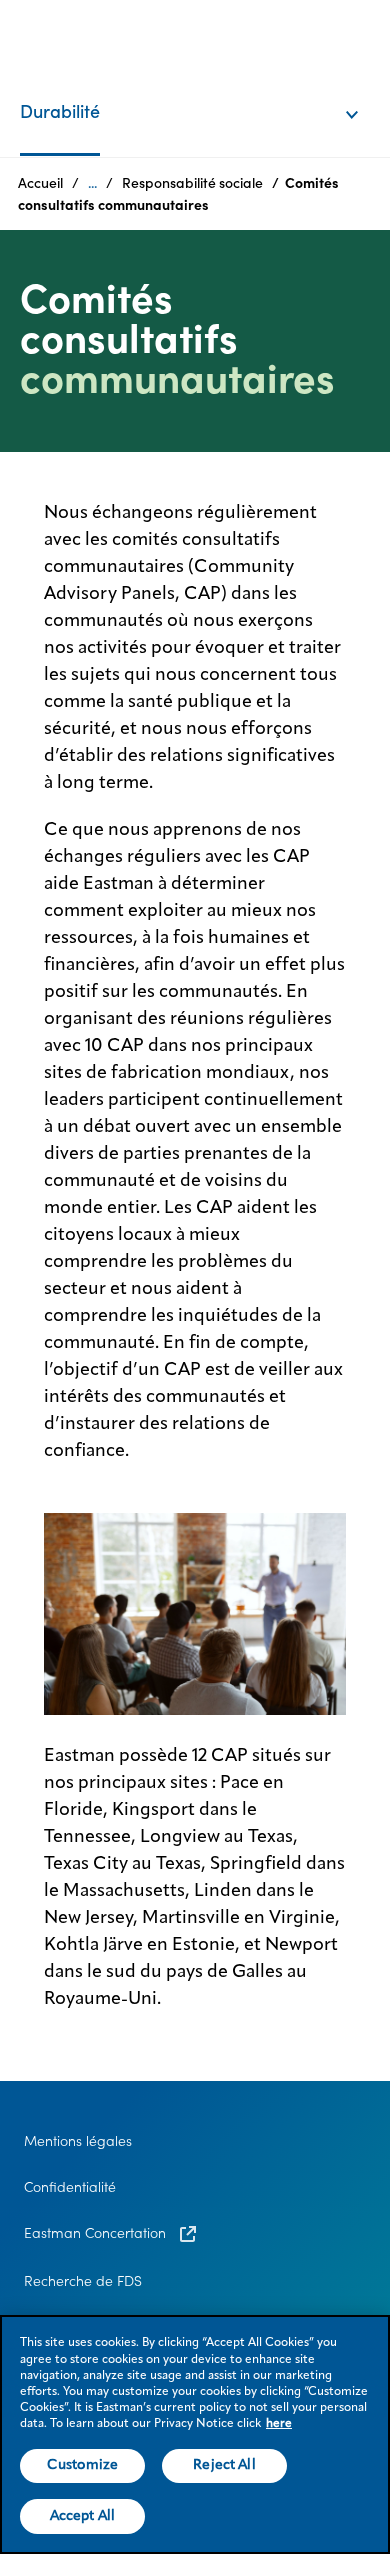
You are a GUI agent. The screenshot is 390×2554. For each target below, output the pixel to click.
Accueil (40, 183)
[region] (195, 2434)
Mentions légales (78, 2141)
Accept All (82, 2516)
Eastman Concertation (97, 2233)
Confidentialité (70, 2187)
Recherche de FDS (83, 2281)
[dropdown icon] (365, 94)
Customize (82, 2465)
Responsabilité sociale (192, 183)
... (92, 183)
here (279, 2424)
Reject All (224, 2465)
